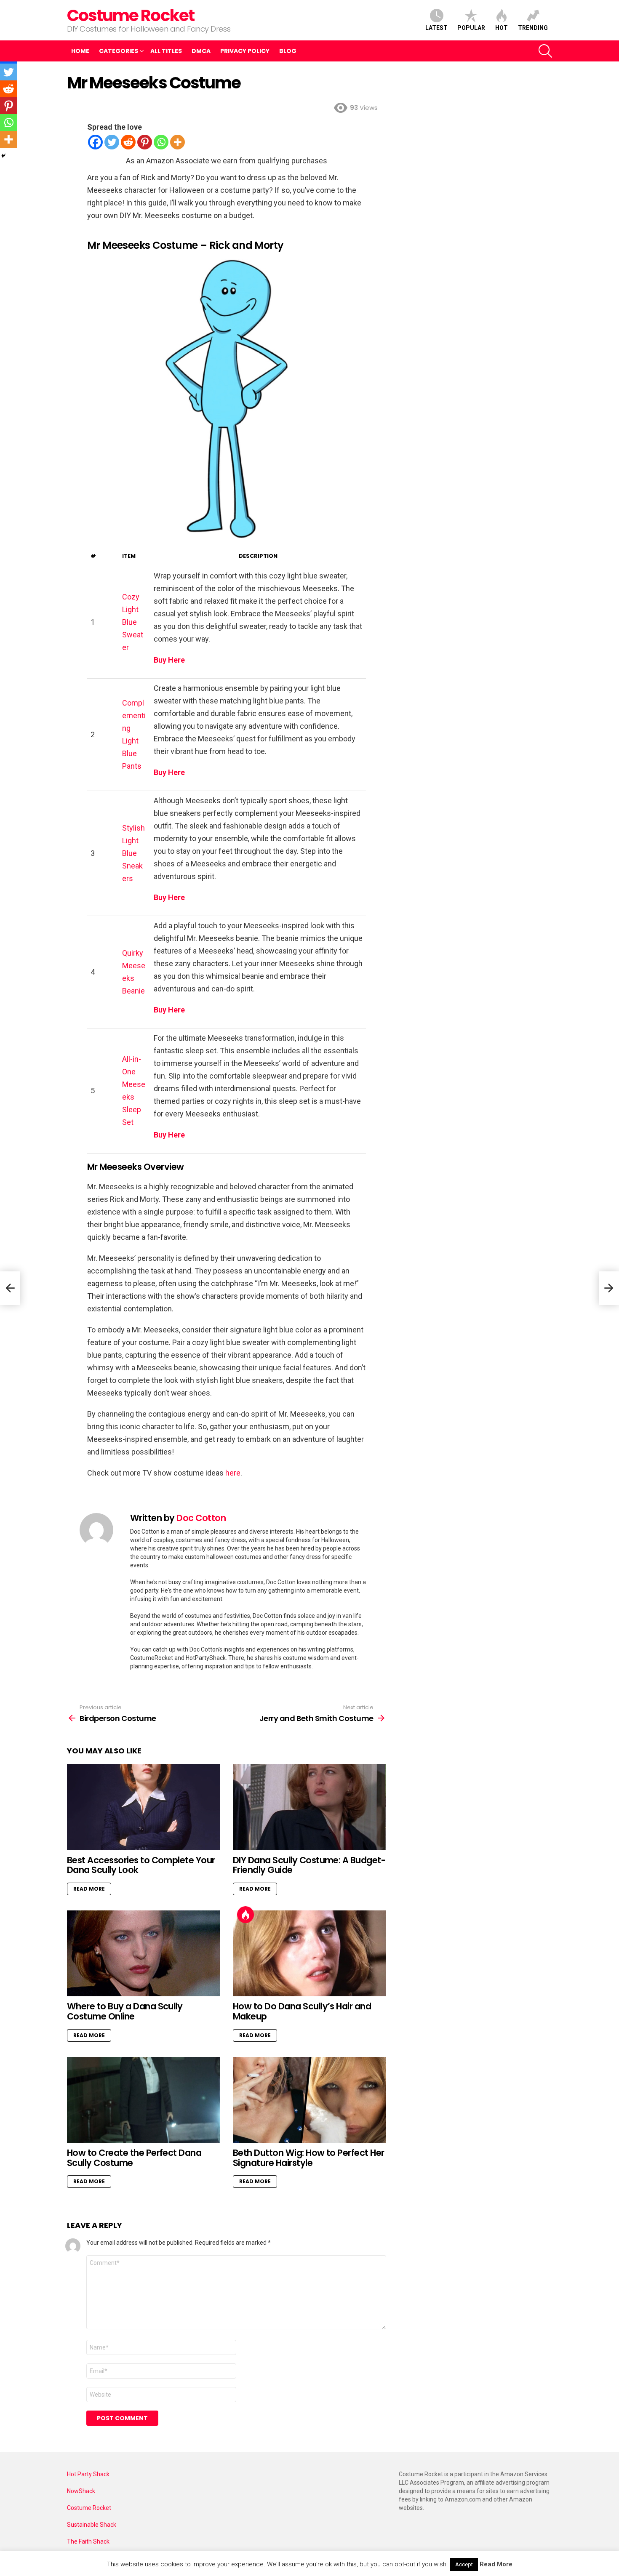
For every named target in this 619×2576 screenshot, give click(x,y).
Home (80, 51)
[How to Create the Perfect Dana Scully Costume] (144, 2100)
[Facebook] (95, 142)
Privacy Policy (245, 51)
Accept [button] (464, 2564)
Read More (89, 1889)
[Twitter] (112, 142)
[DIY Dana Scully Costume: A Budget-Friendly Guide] (309, 1807)
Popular (471, 28)
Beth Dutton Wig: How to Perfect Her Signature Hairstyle (309, 2158)
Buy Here (169, 660)
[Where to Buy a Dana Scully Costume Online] (144, 1954)
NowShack (81, 2491)
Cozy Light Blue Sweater (133, 622)
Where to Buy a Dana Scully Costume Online (125, 2011)
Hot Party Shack (88, 2474)
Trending (533, 28)
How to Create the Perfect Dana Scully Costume (134, 2158)
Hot (502, 28)
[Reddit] (128, 142)
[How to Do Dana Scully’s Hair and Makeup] (309, 1954)
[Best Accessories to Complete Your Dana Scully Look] (144, 1807)
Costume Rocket (131, 15)
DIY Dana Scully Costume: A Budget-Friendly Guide (309, 1865)
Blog (288, 51)
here (233, 1473)
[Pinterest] (145, 142)
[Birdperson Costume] (10, 1288)
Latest (436, 28)
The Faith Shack (88, 2541)
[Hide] (3, 156)
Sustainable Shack (92, 2525)
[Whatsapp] (161, 142)
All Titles (166, 51)
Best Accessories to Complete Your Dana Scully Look (141, 1865)
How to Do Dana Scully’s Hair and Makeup (302, 2011)
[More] (177, 142)
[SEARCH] (545, 51)
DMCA (201, 51)
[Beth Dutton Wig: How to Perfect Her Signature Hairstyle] (309, 2100)
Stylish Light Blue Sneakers (133, 853)
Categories (119, 51)
